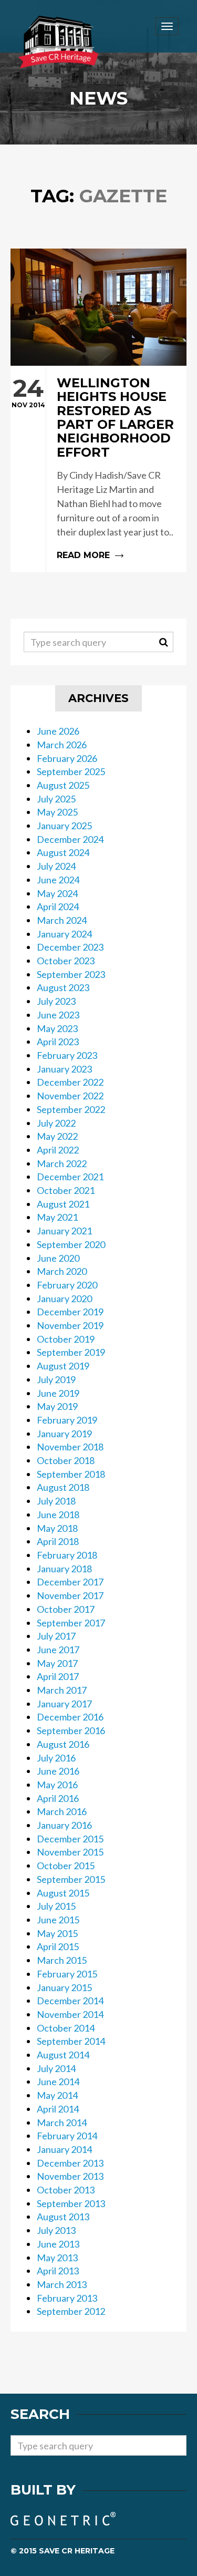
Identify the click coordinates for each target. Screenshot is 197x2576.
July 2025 (56, 799)
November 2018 (70, 1447)
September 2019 (71, 1352)
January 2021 (64, 1231)
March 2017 (62, 1690)
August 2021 (63, 1204)
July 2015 (56, 1906)
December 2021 (70, 1177)
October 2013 (66, 2190)
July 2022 (56, 1123)
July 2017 (56, 1636)
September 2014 (71, 2041)
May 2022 (57, 1136)
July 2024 (56, 866)
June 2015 (58, 1920)
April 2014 (58, 2109)
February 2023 (67, 1055)
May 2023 (57, 1028)
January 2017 (64, 1704)
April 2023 (58, 1042)
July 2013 (56, 2230)
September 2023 (71, 974)
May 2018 (57, 1528)
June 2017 (58, 1650)
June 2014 (58, 2082)
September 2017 (71, 1623)
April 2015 (58, 1946)
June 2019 (58, 1393)
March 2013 (62, 2284)
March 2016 (62, 1811)
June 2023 (58, 1015)
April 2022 (58, 1150)
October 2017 (66, 1609)
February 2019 (67, 1420)
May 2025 (57, 812)
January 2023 (64, 1069)
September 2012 (71, 2311)
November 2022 (70, 1096)
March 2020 (62, 1271)
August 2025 (63, 785)
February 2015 (67, 1974)
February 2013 (67, 2298)
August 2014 (63, 2055)
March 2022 (62, 1163)
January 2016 (64, 1825)
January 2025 (64, 826)
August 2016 (63, 1744)
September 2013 (71, 2203)
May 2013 (57, 2258)
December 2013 (70, 2163)
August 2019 (63, 1366)
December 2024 (70, 839)
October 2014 (66, 2028)
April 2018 (58, 1541)
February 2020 (67, 1285)
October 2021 (66, 1190)
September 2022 (71, 1109)
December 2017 (70, 1582)
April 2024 (58, 906)
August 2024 (63, 852)
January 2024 (64, 934)
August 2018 (63, 1487)
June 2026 (58, 731)
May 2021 (57, 1217)
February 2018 (67, 1555)
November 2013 (70, 2176)
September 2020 (71, 1244)
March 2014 (62, 2122)
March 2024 (62, 920)
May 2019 (57, 1406)
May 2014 (57, 2095)
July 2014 (56, 2068)
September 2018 (71, 1474)
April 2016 (58, 1798)
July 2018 (56, 1501)
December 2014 (70, 2001)
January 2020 (64, 1299)
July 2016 (56, 1758)
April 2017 (58, 1676)
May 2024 (57, 893)
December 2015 (70, 1839)
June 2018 (58, 1514)
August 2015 (63, 1893)
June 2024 (58, 880)
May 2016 (57, 1785)
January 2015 (64, 1987)
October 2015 (66, 1866)
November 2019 (70, 1325)
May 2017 (57, 1663)
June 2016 (58, 1771)
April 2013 (58, 2271)
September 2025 (71, 771)
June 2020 (58, 1258)
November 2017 (70, 1595)
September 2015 (71, 1879)
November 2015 (70, 1852)
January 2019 (64, 1434)
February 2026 (67, 758)
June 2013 (58, 2244)
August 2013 (63, 2217)
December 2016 (70, 1717)
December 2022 (70, 1082)
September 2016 (71, 1730)
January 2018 (64, 1569)
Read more (98, 469)
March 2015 (62, 1960)
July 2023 (56, 1001)
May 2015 (57, 1933)
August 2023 (63, 987)
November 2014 (70, 2014)
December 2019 (70, 1312)
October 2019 (66, 1339)
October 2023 (66, 961)
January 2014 (64, 2149)
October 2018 (66, 1460)
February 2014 (67, 2136)
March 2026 (62, 745)
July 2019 (56, 1379)
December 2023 (70, 947)
